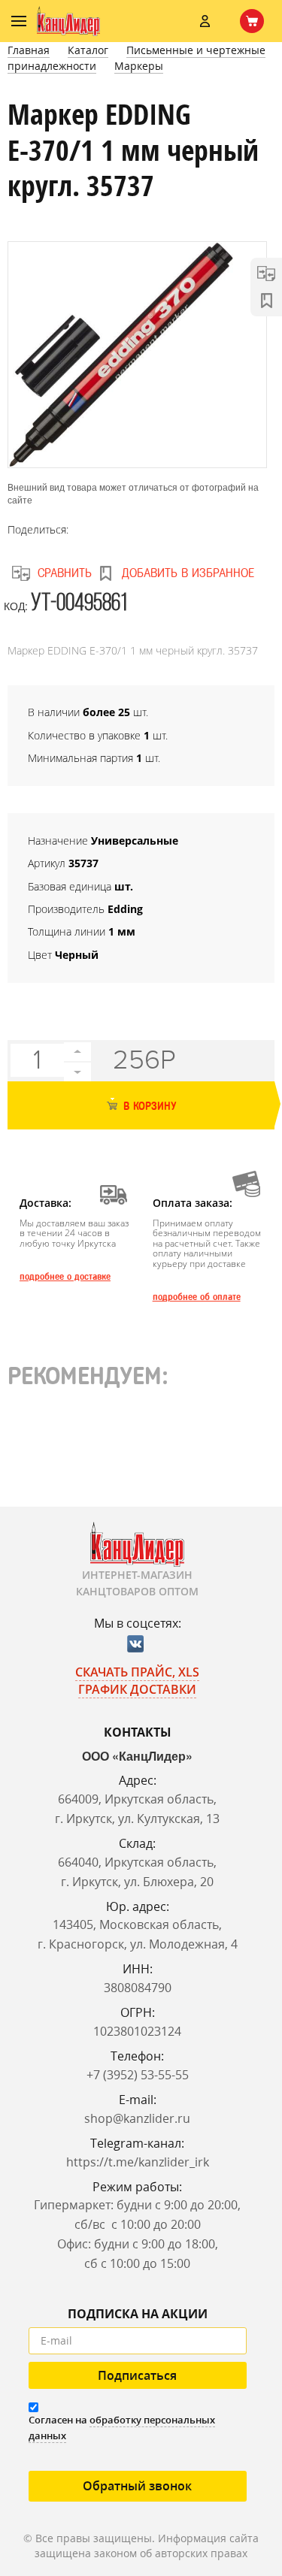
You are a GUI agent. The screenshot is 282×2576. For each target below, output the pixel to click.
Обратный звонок (137, 2486)
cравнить (65, 573)
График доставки (137, 1689)
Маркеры (139, 66)
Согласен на (122, 2428)
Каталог (88, 50)
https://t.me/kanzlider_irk (138, 2162)
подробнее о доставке (65, 1277)
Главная (29, 50)
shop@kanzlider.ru (137, 2118)
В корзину (148, 1107)
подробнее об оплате (197, 1297)
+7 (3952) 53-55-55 (138, 2075)
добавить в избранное (188, 573)
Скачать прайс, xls (137, 1672)
